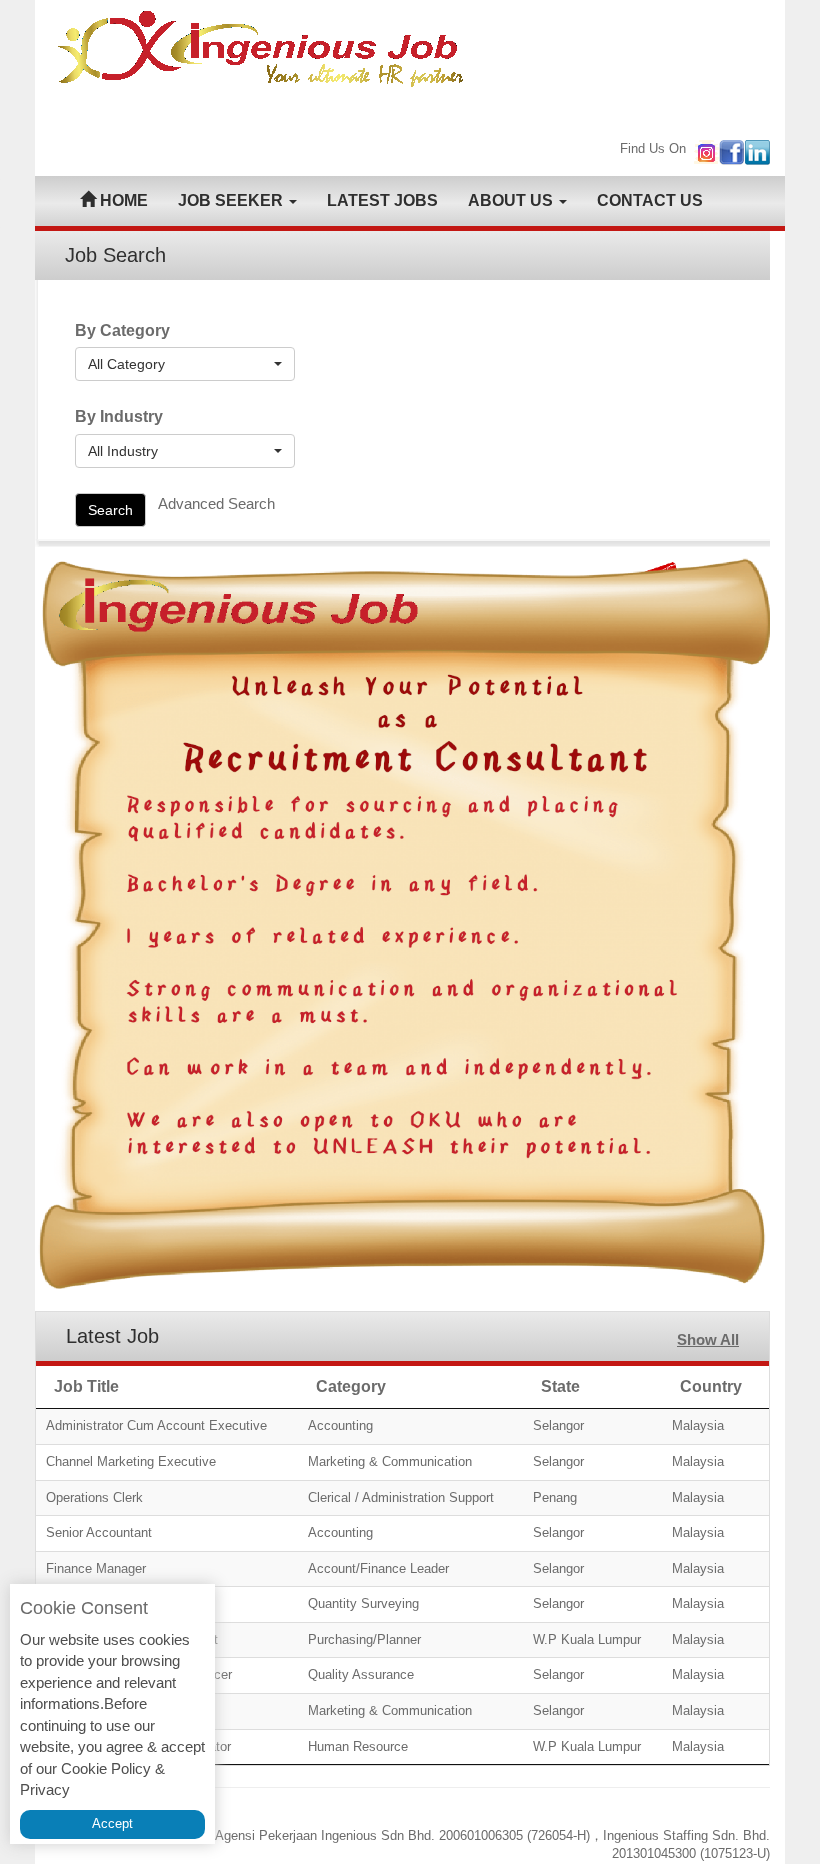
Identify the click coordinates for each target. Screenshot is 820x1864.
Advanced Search (216, 503)
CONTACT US (650, 200)
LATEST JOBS (382, 200)
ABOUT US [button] (512, 200)
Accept (112, 1823)
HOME (122, 200)
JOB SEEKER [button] (232, 200)
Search (110, 510)
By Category (122, 330)
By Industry (119, 416)
